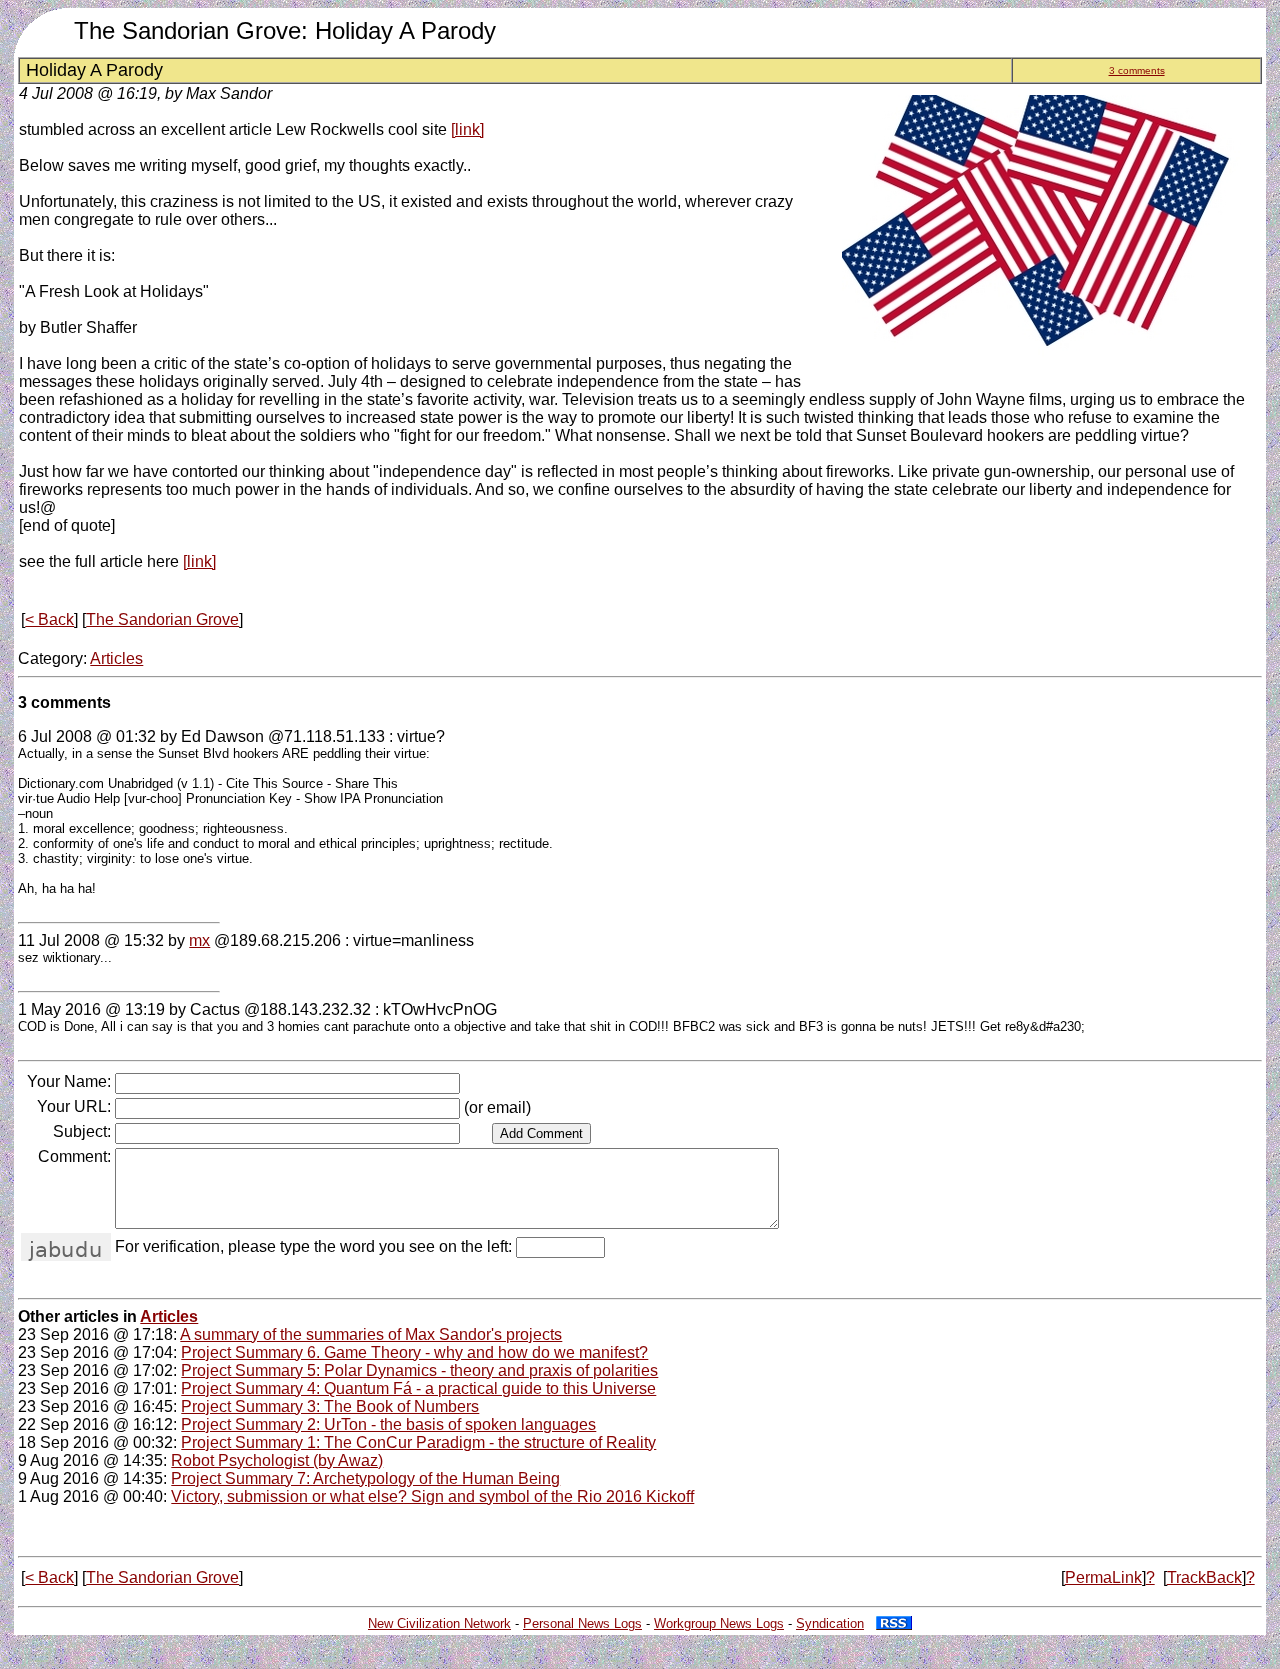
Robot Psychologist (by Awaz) (277, 1460)
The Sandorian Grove (162, 619)
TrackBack (1204, 1577)
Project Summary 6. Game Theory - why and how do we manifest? (414, 1352)
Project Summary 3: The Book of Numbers (330, 1406)
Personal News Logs (582, 1623)
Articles (116, 658)
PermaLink (1103, 1577)
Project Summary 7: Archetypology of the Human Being (365, 1478)
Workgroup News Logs (719, 1623)
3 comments (1137, 70)
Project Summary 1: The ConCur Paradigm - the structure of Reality (418, 1442)
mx (199, 940)
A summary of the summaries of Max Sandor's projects (371, 1334)
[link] (467, 129)
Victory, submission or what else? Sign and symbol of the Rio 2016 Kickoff (432, 1496)
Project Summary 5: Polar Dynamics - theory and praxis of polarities (419, 1370)
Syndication (830, 1623)
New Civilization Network (439, 1623)
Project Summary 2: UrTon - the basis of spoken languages (388, 1424)
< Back (49, 619)
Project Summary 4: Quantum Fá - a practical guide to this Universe (418, 1388)
